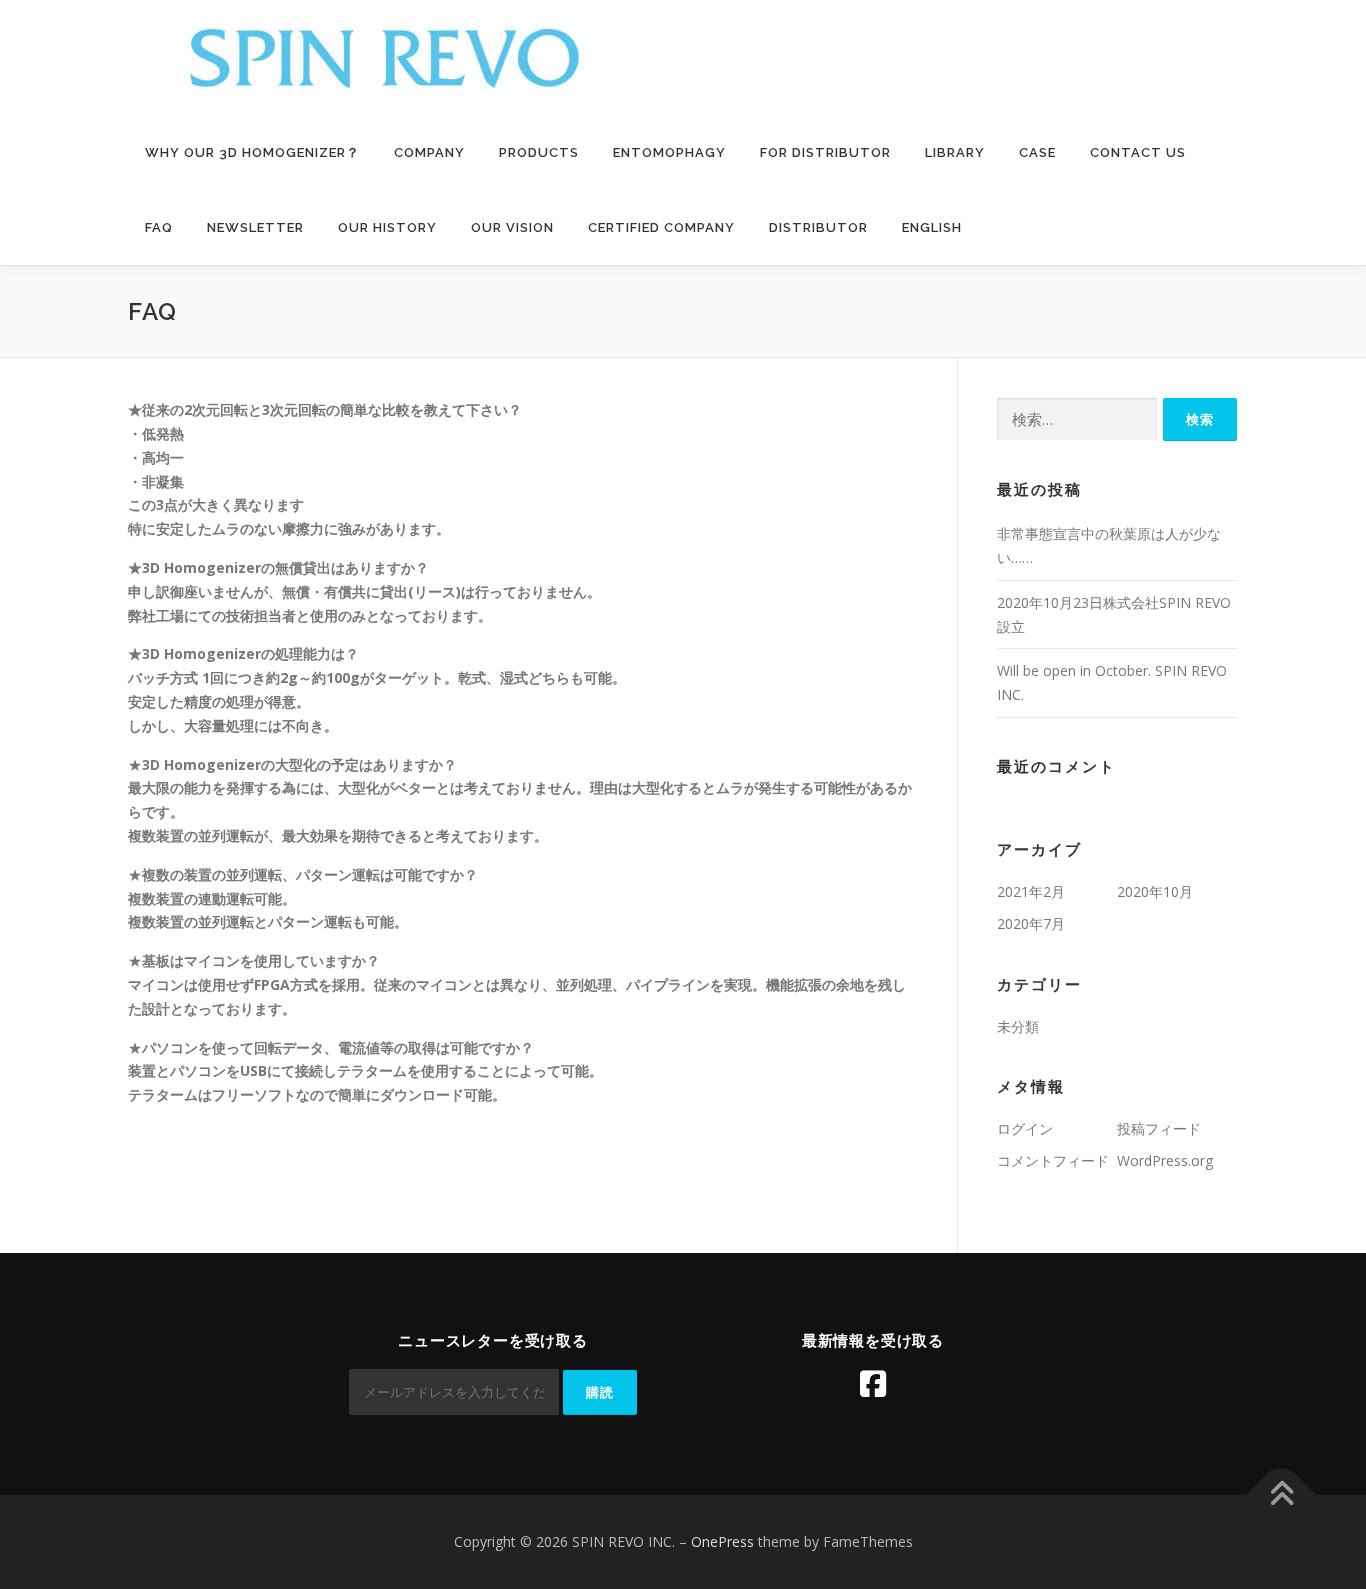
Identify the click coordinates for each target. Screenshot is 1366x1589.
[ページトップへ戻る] (1281, 1495)
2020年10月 (1155, 891)
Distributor (818, 227)
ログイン (1025, 1128)
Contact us (1138, 152)
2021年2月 (1031, 891)
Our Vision (512, 227)
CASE (1037, 152)
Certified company (661, 227)
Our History (387, 227)
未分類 (1018, 1026)
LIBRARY (955, 152)
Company (429, 152)
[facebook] (873, 1384)
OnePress (722, 1541)
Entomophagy (669, 152)
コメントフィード (1053, 1160)
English (932, 227)
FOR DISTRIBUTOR (825, 152)
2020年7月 (1031, 923)
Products (539, 152)
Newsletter (255, 227)
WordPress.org (1165, 1160)
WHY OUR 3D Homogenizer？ (252, 152)
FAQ (159, 227)
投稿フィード (1159, 1128)
